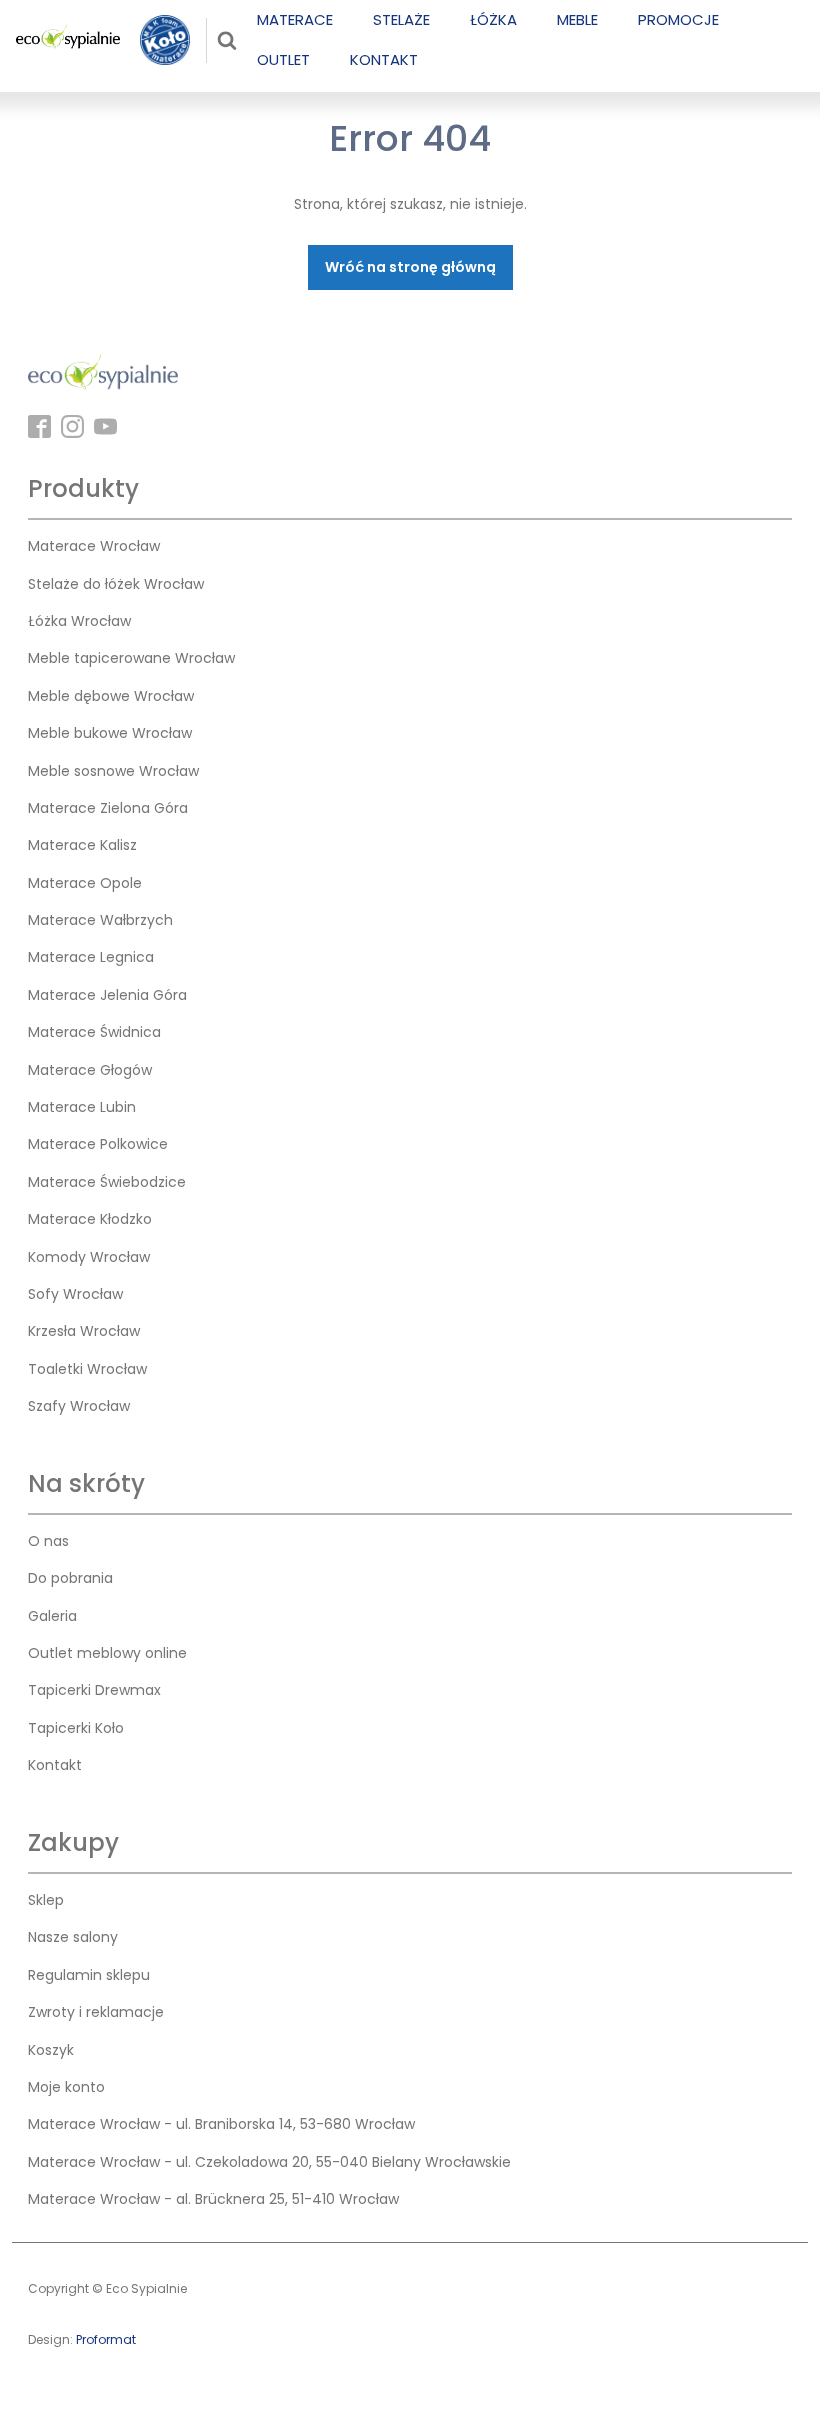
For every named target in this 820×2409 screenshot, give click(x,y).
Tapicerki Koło (76, 1728)
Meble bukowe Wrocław (110, 733)
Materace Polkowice (98, 1144)
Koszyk (51, 2050)
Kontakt (55, 1765)
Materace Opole (85, 883)
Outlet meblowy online (107, 1653)
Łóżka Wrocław (79, 621)
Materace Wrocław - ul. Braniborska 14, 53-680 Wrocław (221, 2124)
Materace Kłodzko (90, 1219)
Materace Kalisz (82, 845)
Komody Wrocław (89, 1257)
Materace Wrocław (94, 546)
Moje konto (66, 2087)
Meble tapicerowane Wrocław (131, 658)
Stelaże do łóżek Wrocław (116, 584)
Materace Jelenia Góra (107, 995)
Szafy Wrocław (79, 1406)
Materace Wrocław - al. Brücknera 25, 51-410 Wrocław (213, 2199)
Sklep (46, 1900)
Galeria (52, 1616)
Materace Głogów (90, 1070)
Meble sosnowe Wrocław (113, 771)
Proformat (106, 2339)
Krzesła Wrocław (84, 1331)
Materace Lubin (82, 1107)
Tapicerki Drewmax (94, 1690)
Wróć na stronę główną (410, 267)
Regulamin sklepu (89, 1975)
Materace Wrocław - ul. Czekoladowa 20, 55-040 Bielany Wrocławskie (269, 2162)
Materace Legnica (91, 957)
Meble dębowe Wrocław (111, 696)
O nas (48, 1541)
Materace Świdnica (94, 1032)
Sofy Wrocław (75, 1294)
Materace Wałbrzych (100, 920)
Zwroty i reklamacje (96, 2012)
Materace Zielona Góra (108, 808)
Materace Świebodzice (107, 1182)
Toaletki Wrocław (87, 1369)
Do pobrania (70, 1578)
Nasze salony (73, 1937)
